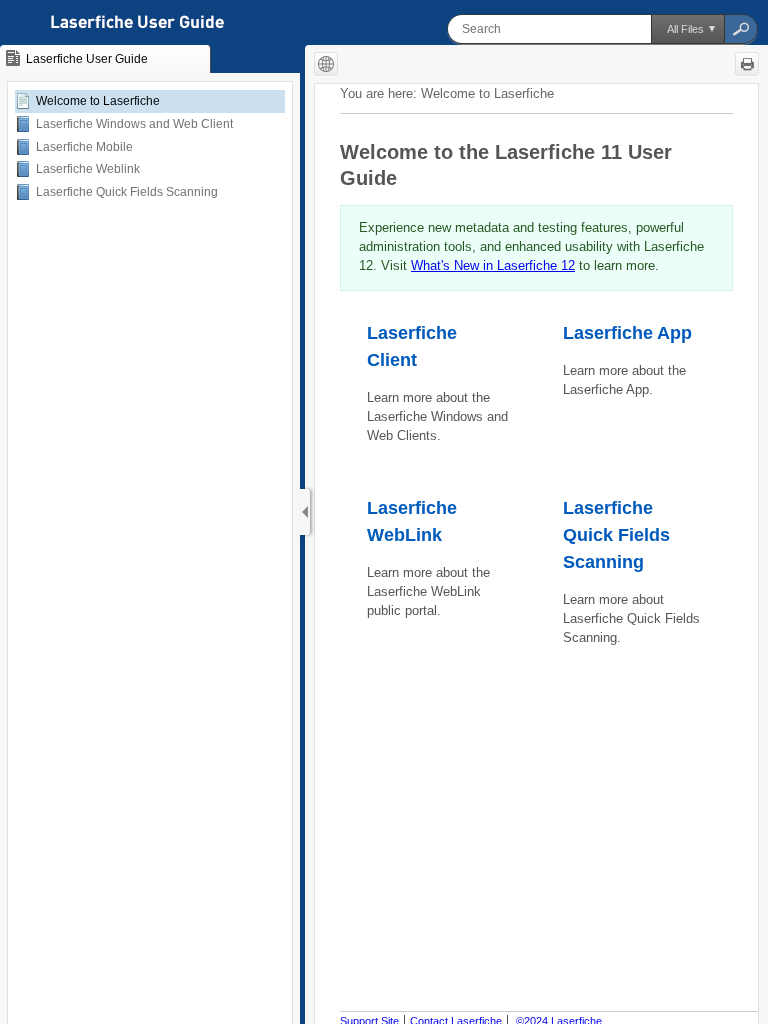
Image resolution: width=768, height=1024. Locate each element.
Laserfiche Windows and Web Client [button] (134, 124)
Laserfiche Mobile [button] (84, 147)
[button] (687, 29)
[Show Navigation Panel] (305, 512)
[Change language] (326, 64)
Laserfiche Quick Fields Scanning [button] (127, 192)
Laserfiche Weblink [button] (88, 169)
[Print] (747, 64)
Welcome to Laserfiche (98, 101)
